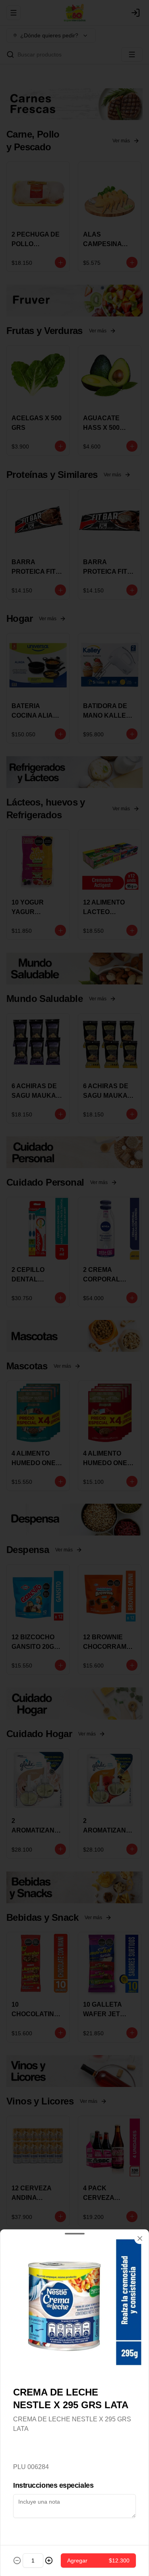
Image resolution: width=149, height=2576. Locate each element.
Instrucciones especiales (53, 2485)
